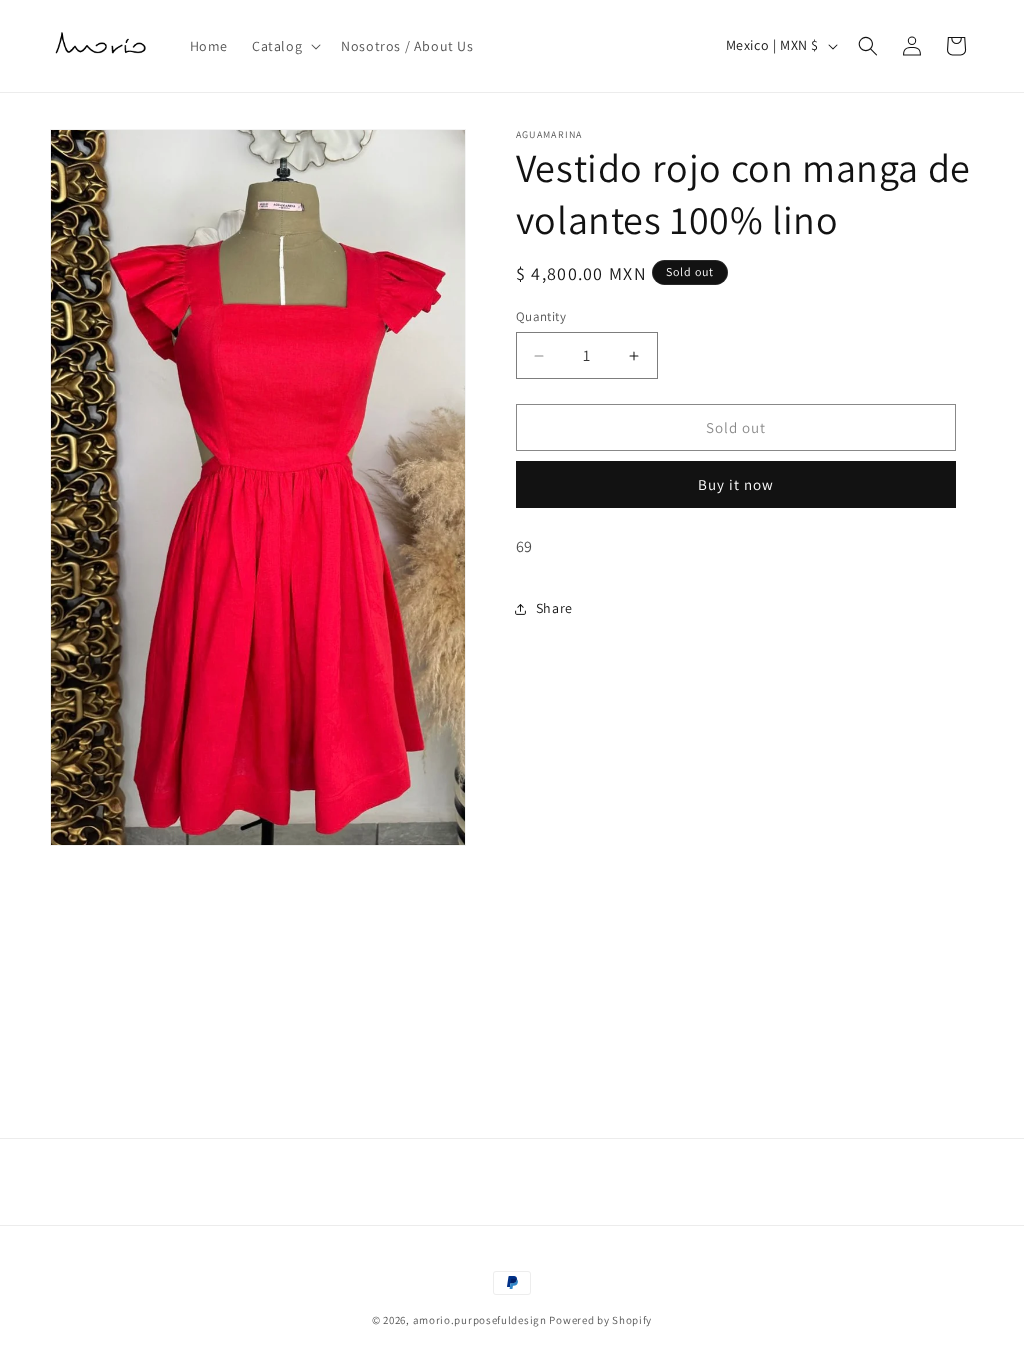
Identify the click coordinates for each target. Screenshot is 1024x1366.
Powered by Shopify (600, 1320)
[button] (284, 46)
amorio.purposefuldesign (480, 1320)
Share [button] (554, 608)
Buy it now (736, 484)
